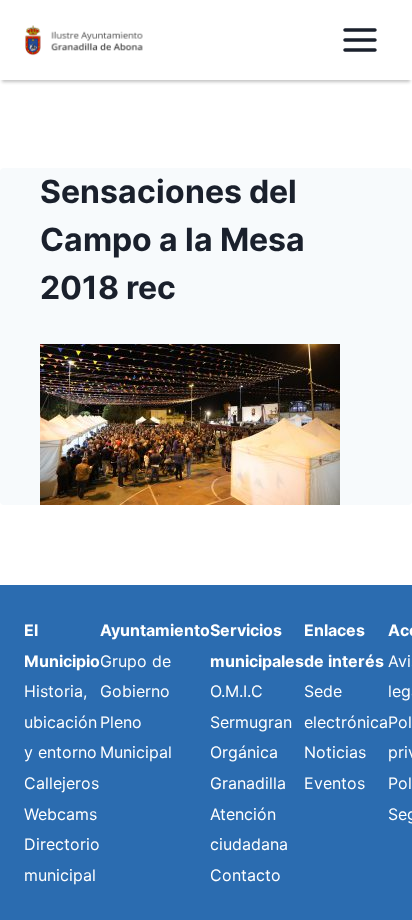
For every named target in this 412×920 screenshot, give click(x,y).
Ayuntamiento (155, 630)
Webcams (60, 814)
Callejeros (61, 783)
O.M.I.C (236, 691)
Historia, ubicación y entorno (60, 721)
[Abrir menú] (359, 39)
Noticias (335, 752)
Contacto (245, 875)
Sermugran (251, 722)
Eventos (334, 783)
